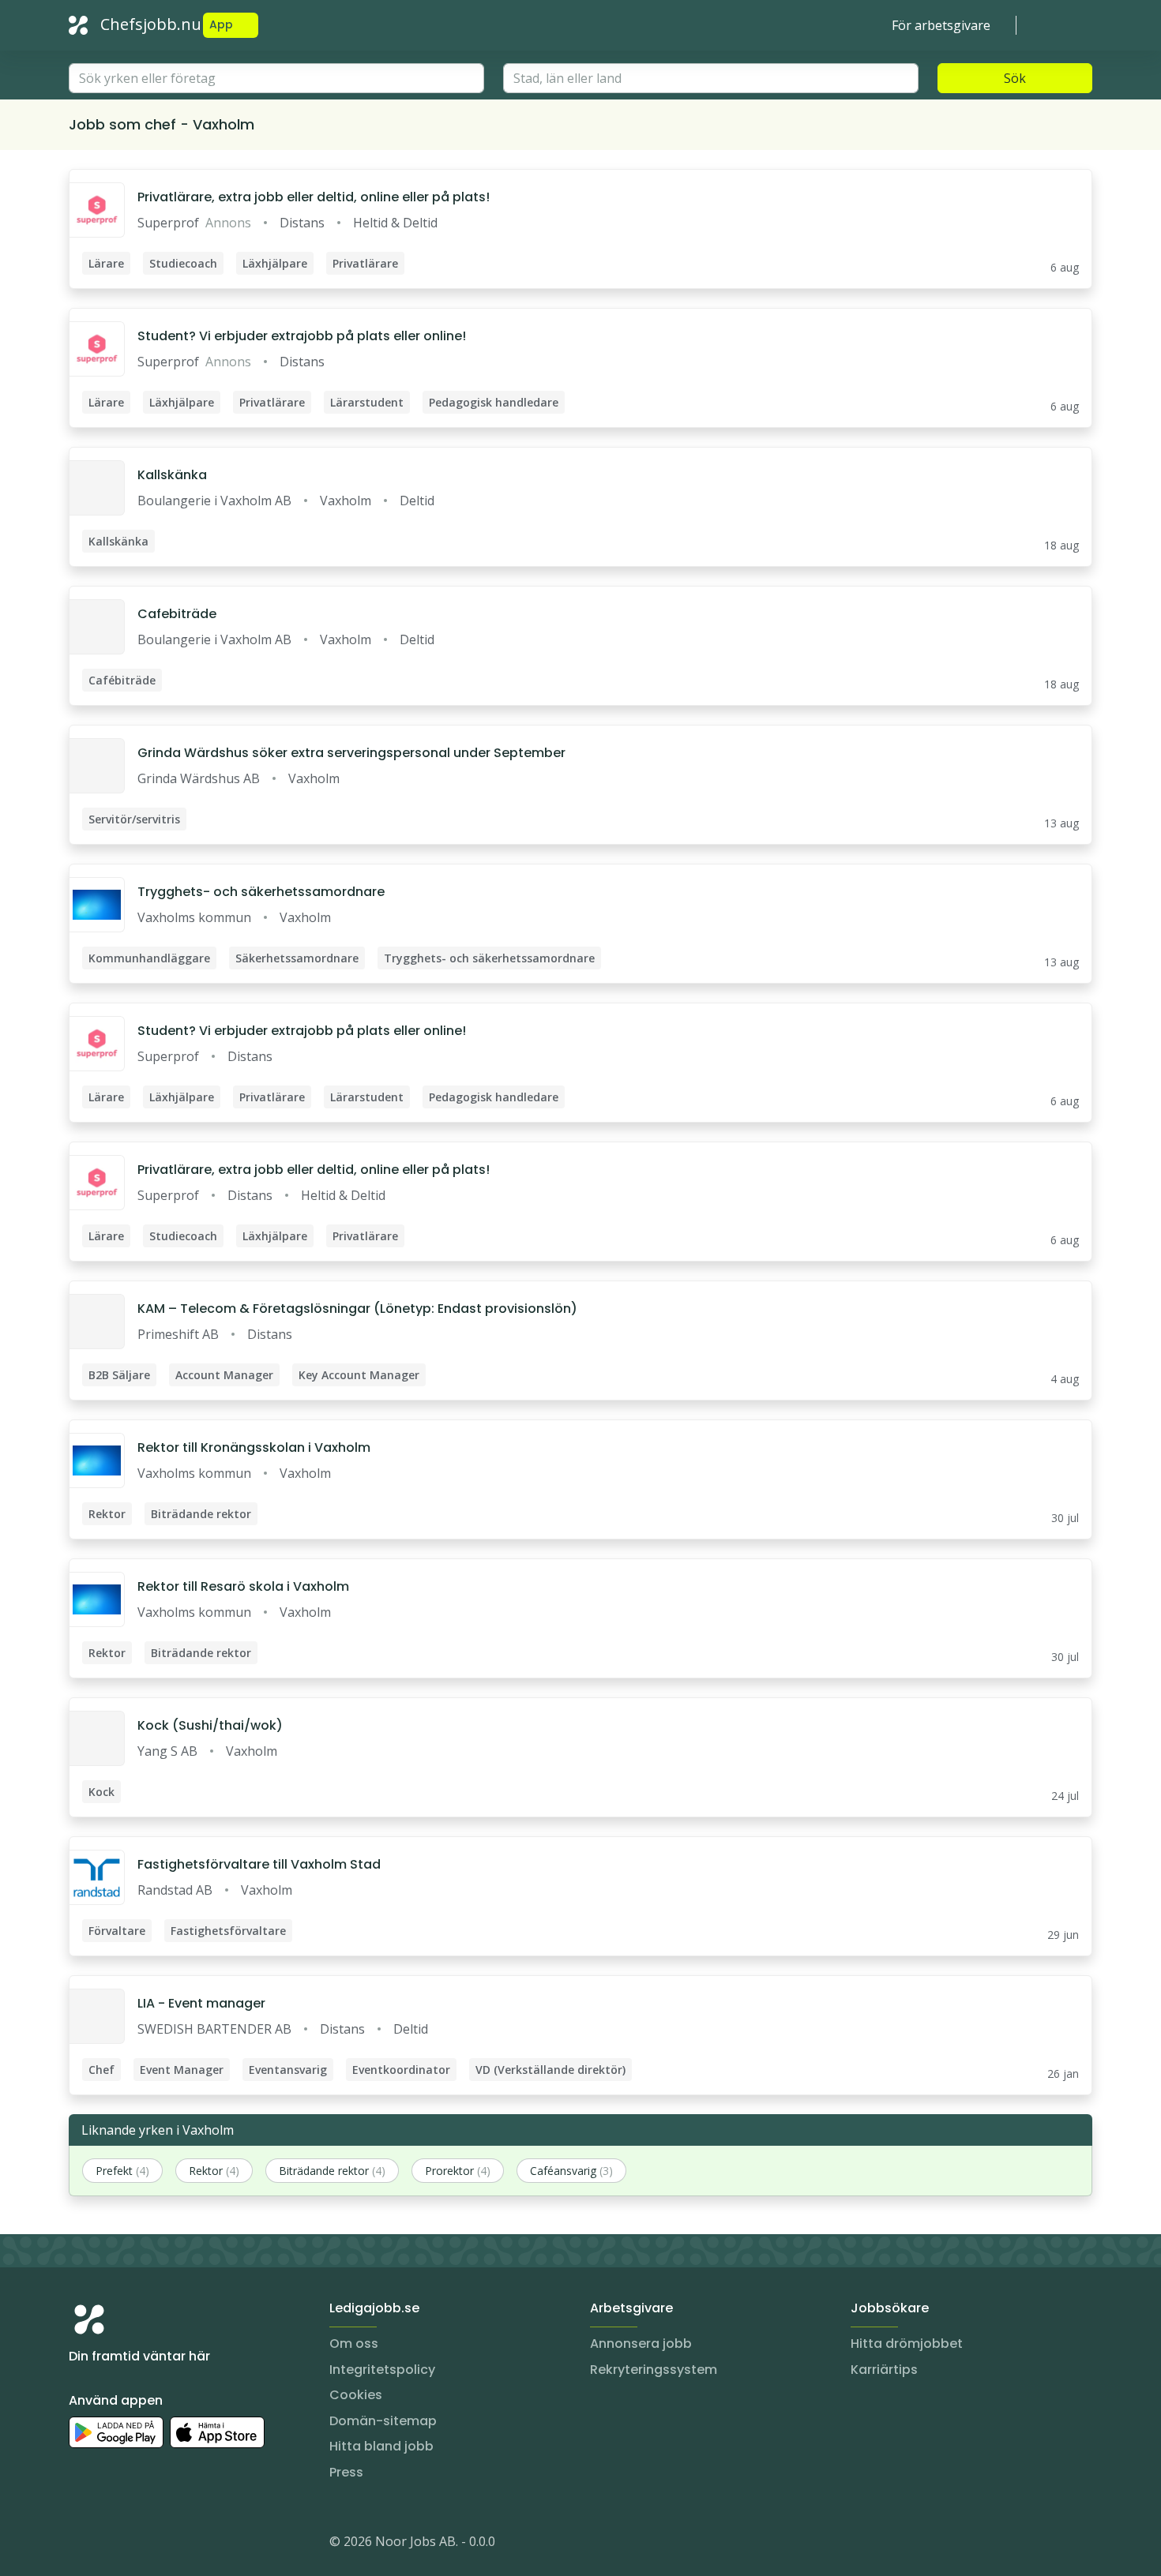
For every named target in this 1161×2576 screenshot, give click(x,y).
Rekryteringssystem (654, 2370)
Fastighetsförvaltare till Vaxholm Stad (259, 1864)
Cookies (356, 2395)
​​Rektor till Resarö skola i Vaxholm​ (243, 1586)
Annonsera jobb (641, 2344)
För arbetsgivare (941, 25)
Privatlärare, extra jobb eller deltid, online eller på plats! (314, 197)
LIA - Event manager (201, 2003)
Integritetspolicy (382, 2370)
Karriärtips (884, 2370)
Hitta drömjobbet (907, 2344)
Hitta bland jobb (381, 2446)
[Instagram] (81, 2544)
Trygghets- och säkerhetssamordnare (261, 892)
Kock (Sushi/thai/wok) (210, 1725)
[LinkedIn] (113, 2544)
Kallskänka (172, 475)
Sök (1015, 78)
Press (346, 2472)
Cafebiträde (177, 614)
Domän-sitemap (383, 2421)
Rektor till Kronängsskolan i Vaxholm (254, 1447)
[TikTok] (176, 2544)
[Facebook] (145, 2544)
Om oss (354, 2344)
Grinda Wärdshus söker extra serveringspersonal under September (351, 753)
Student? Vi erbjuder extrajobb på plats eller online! (302, 336)
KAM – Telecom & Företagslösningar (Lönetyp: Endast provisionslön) (357, 1309)
